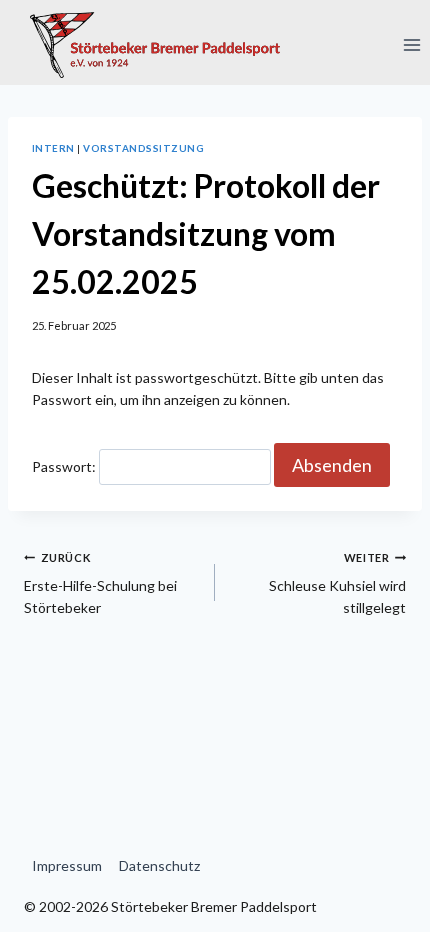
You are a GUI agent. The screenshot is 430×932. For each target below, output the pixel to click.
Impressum (67, 865)
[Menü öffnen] (411, 44)
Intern (53, 148)
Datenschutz (159, 865)
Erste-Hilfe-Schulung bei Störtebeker (100, 584)
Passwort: (65, 466)
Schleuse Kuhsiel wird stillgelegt (337, 584)
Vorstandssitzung (143, 148)
